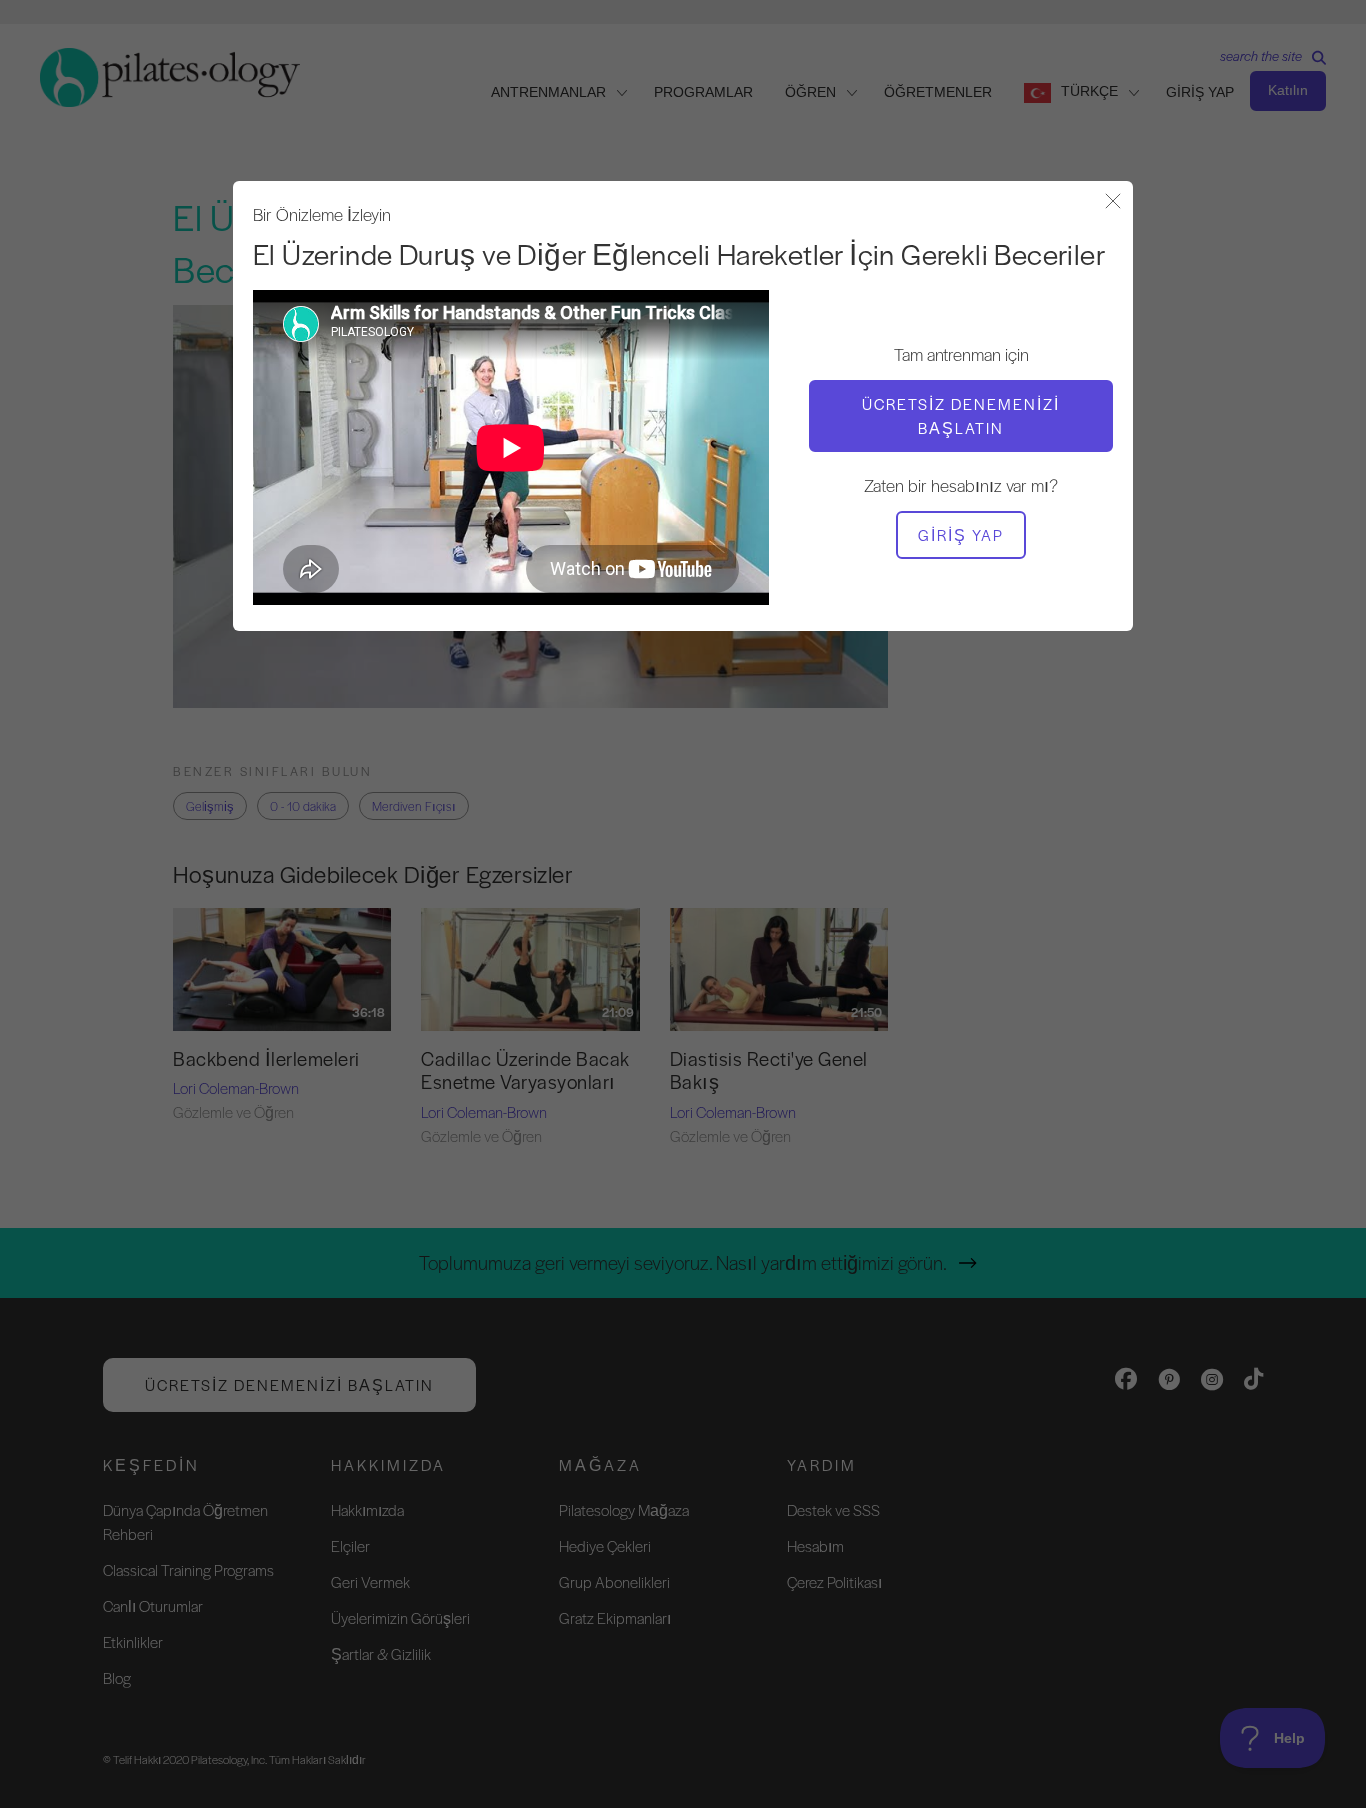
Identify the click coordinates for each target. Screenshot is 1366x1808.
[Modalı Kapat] (1113, 202)
